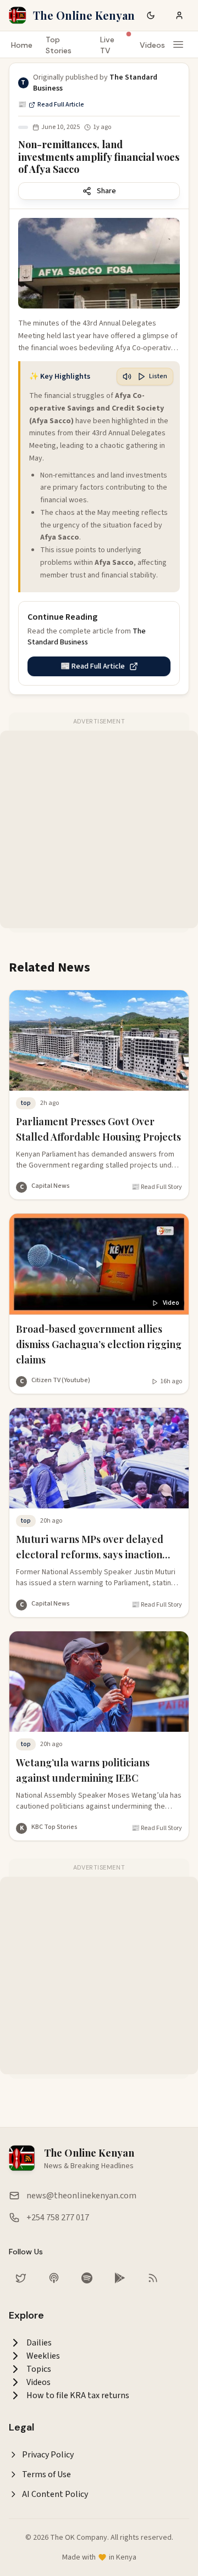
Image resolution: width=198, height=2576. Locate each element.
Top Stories (59, 45)
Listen (158, 376)
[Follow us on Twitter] (21, 2278)
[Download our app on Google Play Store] (120, 2278)
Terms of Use (46, 2474)
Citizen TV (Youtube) (61, 1380)
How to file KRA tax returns (78, 2395)
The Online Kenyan (84, 15)
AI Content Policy (55, 2494)
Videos (152, 45)
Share (106, 191)
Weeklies (43, 2356)
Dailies (39, 2343)
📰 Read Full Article (51, 105)
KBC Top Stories (54, 1827)
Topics (39, 2369)
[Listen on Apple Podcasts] (54, 2278)
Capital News (51, 1186)
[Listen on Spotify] (87, 2278)
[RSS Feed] (153, 2278)
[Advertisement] (99, 829)
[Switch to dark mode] (151, 15)
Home (22, 45)
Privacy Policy (48, 2455)
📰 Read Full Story (157, 1187)
